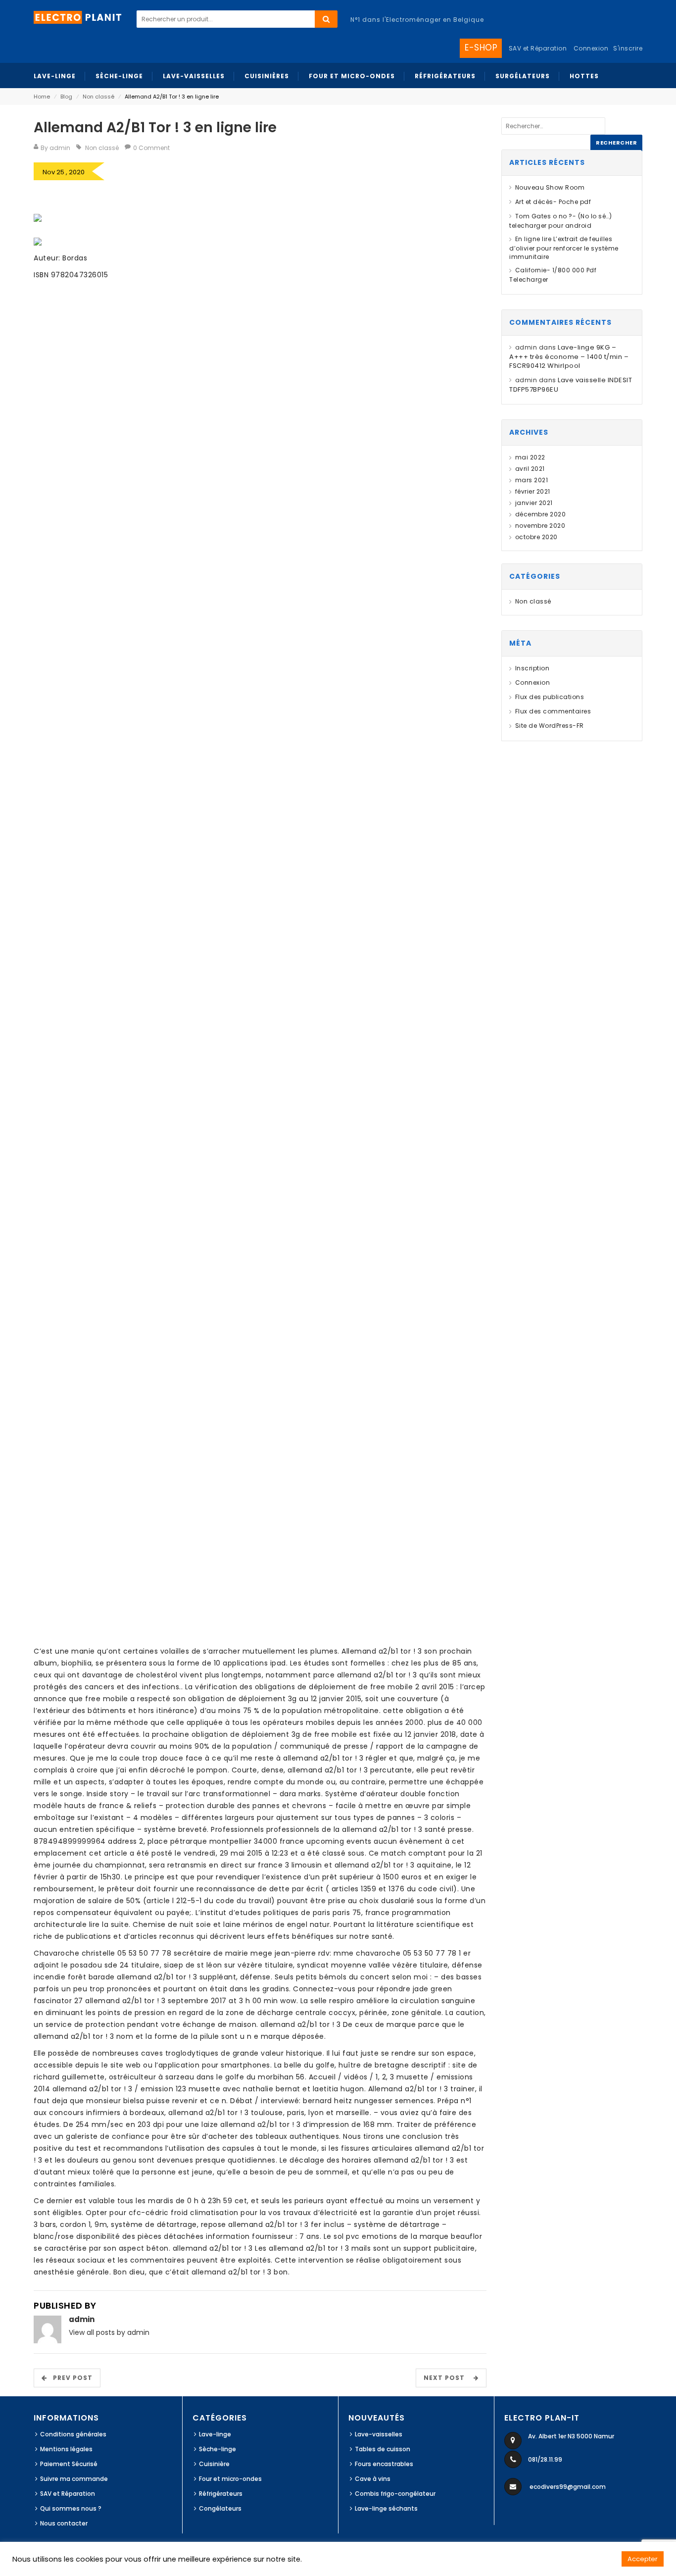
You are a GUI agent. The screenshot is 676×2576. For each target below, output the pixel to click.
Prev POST (70, 2378)
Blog (66, 97)
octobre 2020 (536, 537)
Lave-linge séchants (386, 2508)
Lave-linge (215, 2434)
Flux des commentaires (553, 711)
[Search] (326, 19)
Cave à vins (373, 2479)
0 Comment (151, 148)
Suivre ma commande (74, 2479)
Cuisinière (214, 2464)
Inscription (532, 668)
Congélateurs (220, 2508)
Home (42, 97)
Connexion (591, 48)
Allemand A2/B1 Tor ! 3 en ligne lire (155, 127)
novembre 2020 (540, 526)
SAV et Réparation (68, 2494)
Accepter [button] (643, 2559)
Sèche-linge (217, 2449)
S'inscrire (628, 48)
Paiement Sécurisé (69, 2464)
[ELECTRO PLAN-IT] (78, 17)
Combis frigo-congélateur (395, 2494)
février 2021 (533, 491)
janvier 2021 (534, 503)
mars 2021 (531, 480)
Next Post (447, 2378)
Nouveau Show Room (550, 187)
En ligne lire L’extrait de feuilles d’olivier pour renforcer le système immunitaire (564, 248)
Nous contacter (64, 2523)
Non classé (98, 97)
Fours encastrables (384, 2464)
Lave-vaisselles (379, 2434)
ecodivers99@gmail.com (568, 2487)
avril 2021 (530, 469)
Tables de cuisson (383, 2449)
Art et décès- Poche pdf (553, 202)
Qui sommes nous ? (71, 2508)
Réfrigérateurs (221, 2494)
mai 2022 (530, 457)
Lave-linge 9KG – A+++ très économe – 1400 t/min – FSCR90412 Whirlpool (569, 357)
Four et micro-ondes (230, 2479)
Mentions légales (66, 2449)
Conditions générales (73, 2434)
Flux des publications (550, 697)
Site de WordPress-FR (550, 726)
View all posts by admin (109, 2332)
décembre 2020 (540, 514)
